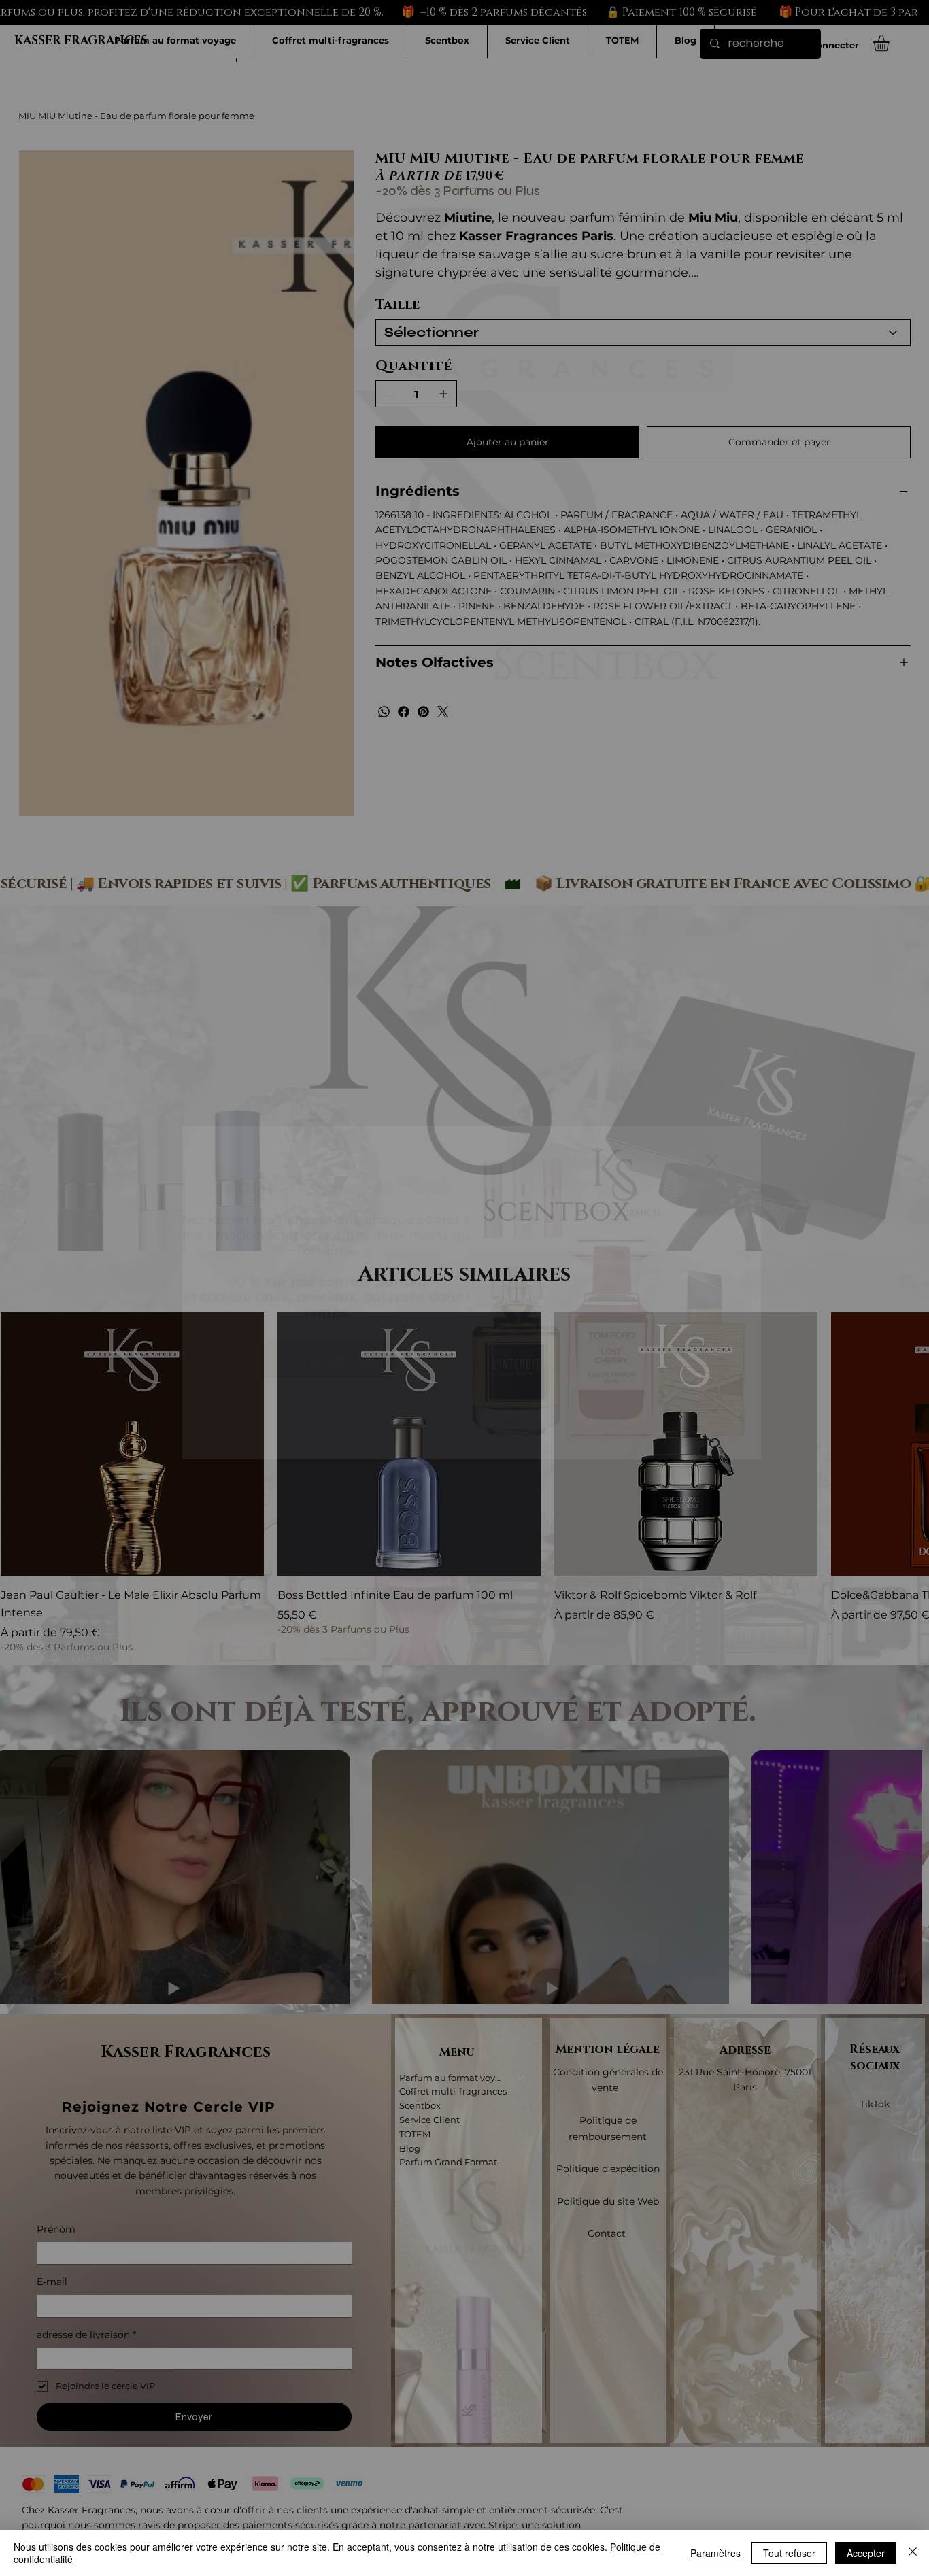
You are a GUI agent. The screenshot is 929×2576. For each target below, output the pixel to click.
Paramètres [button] (715, 2553)
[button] (712, 1162)
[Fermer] (913, 2553)
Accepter (866, 2553)
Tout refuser (789, 2553)
